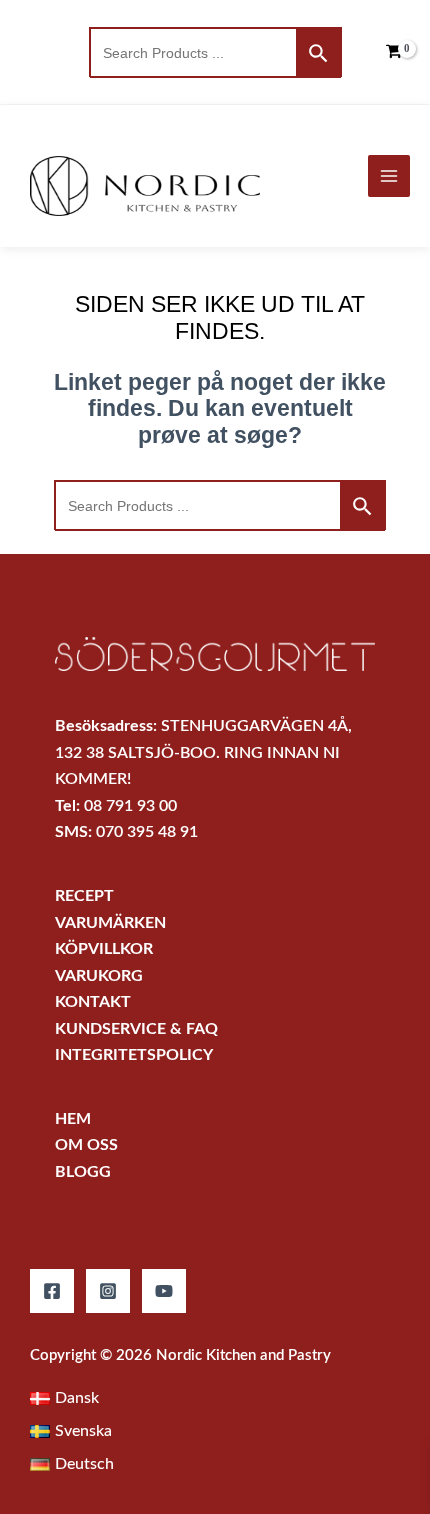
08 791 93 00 (130, 806)
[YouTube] (164, 1291)
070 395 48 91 (147, 832)
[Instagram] (108, 1291)
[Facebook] (52, 1291)
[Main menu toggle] (389, 176)
